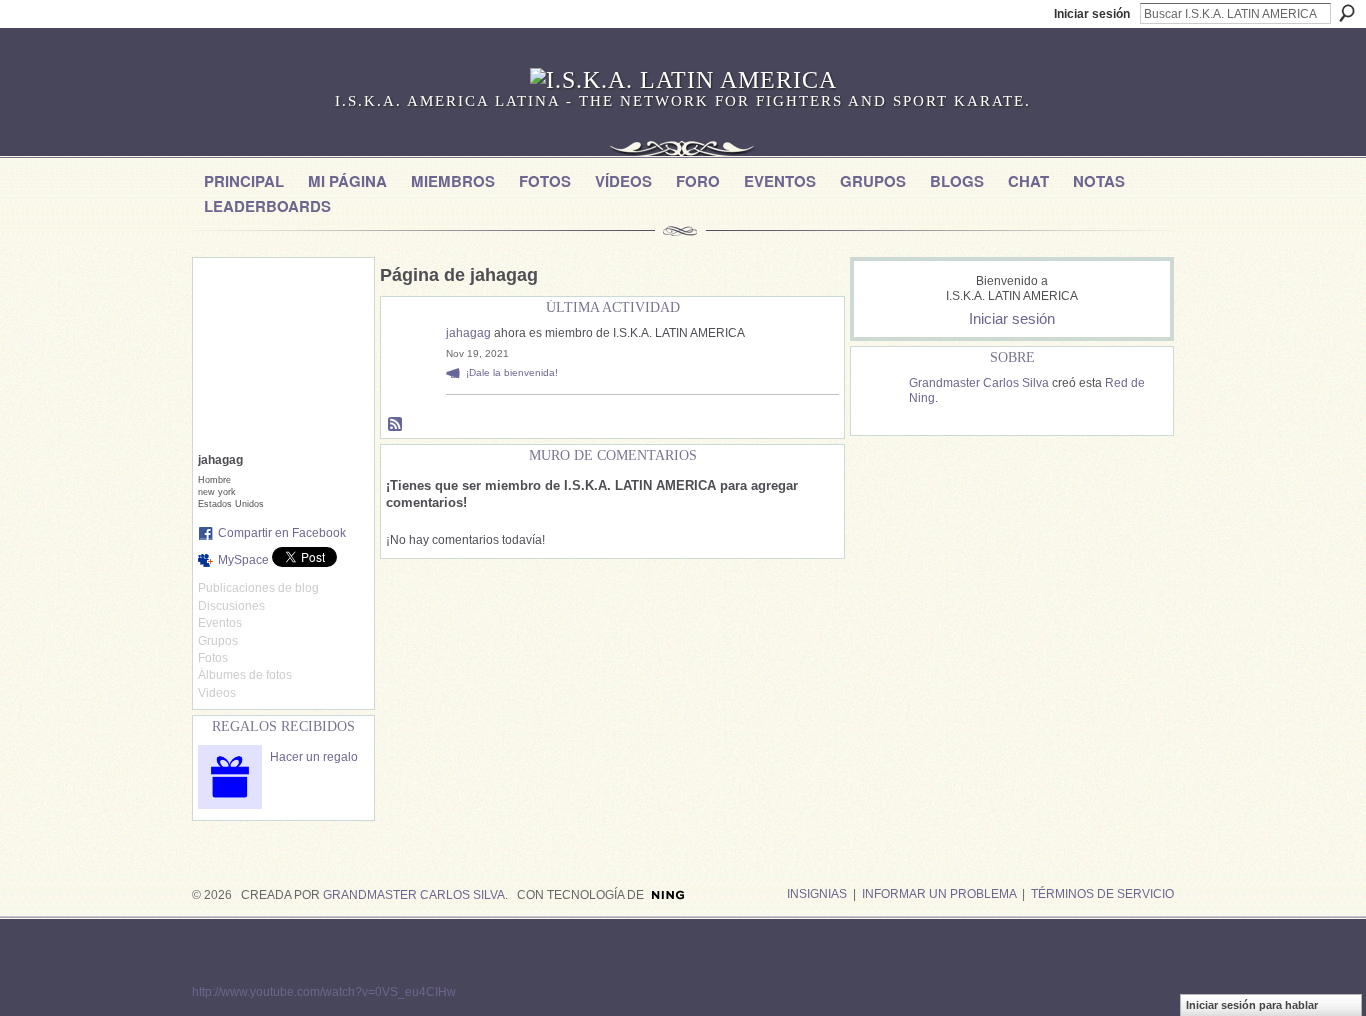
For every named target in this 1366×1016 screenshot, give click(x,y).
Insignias (817, 894)
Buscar (1347, 13)
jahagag (468, 333)
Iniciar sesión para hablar (1252, 1005)
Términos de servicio (1102, 894)
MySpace (243, 560)
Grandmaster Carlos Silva (979, 383)
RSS (396, 425)
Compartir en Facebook (282, 533)
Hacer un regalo (314, 757)
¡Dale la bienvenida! (512, 372)
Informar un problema (939, 894)
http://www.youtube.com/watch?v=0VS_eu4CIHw (324, 992)
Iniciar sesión (1092, 14)
